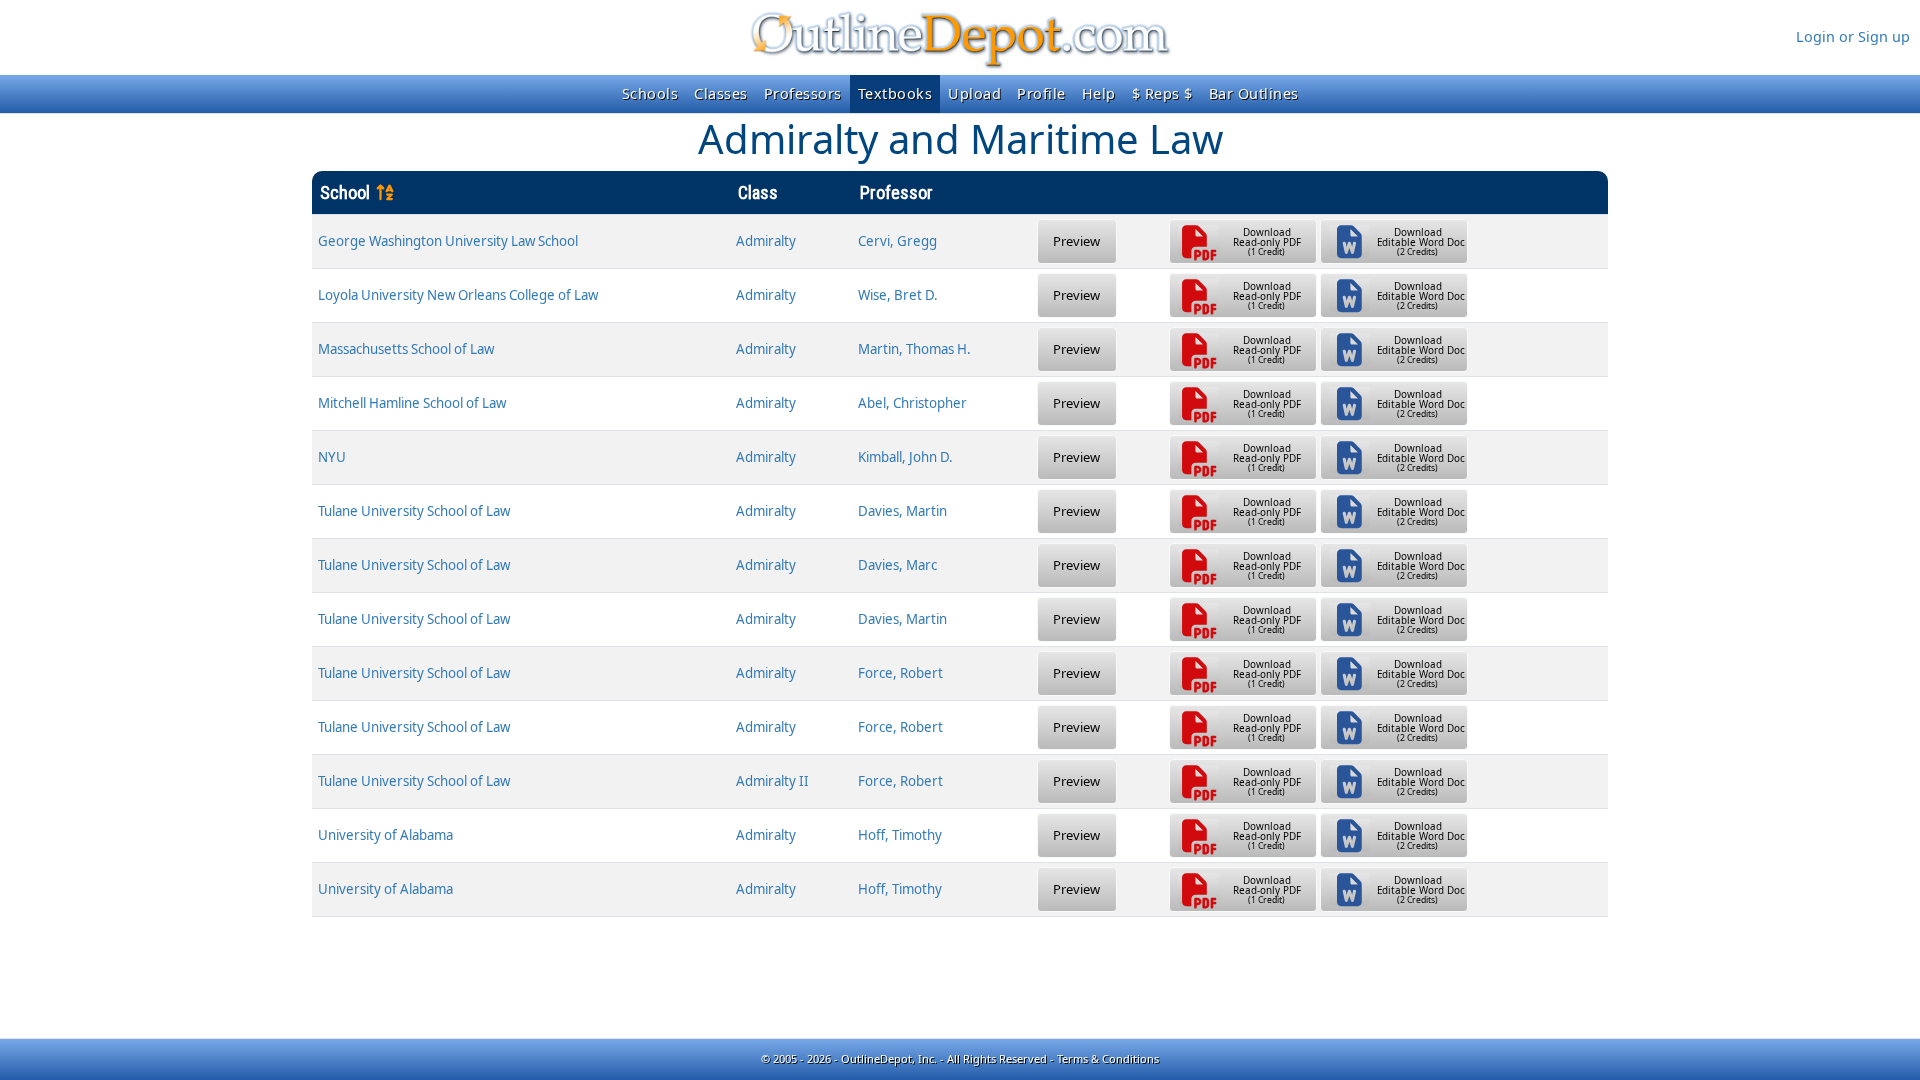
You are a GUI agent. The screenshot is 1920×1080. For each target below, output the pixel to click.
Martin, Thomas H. (914, 349)
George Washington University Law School (448, 241)
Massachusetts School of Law (406, 349)
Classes (721, 93)
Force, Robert (900, 673)
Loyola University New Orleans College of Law (458, 295)
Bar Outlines (1254, 93)
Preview (1076, 241)
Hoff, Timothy (900, 835)
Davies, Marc (897, 565)
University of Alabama (385, 835)
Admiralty (766, 241)
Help (1099, 93)
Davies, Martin (902, 511)
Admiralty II (772, 781)
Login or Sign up (1853, 36)
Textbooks (895, 93)
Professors (803, 93)
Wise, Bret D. (898, 295)
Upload (974, 93)
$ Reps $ (1162, 93)
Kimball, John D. (905, 457)
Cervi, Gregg (897, 241)
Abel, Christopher (912, 403)
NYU (332, 457)
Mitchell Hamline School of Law (412, 403)
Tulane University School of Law (414, 511)
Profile (1041, 93)
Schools (650, 93)
